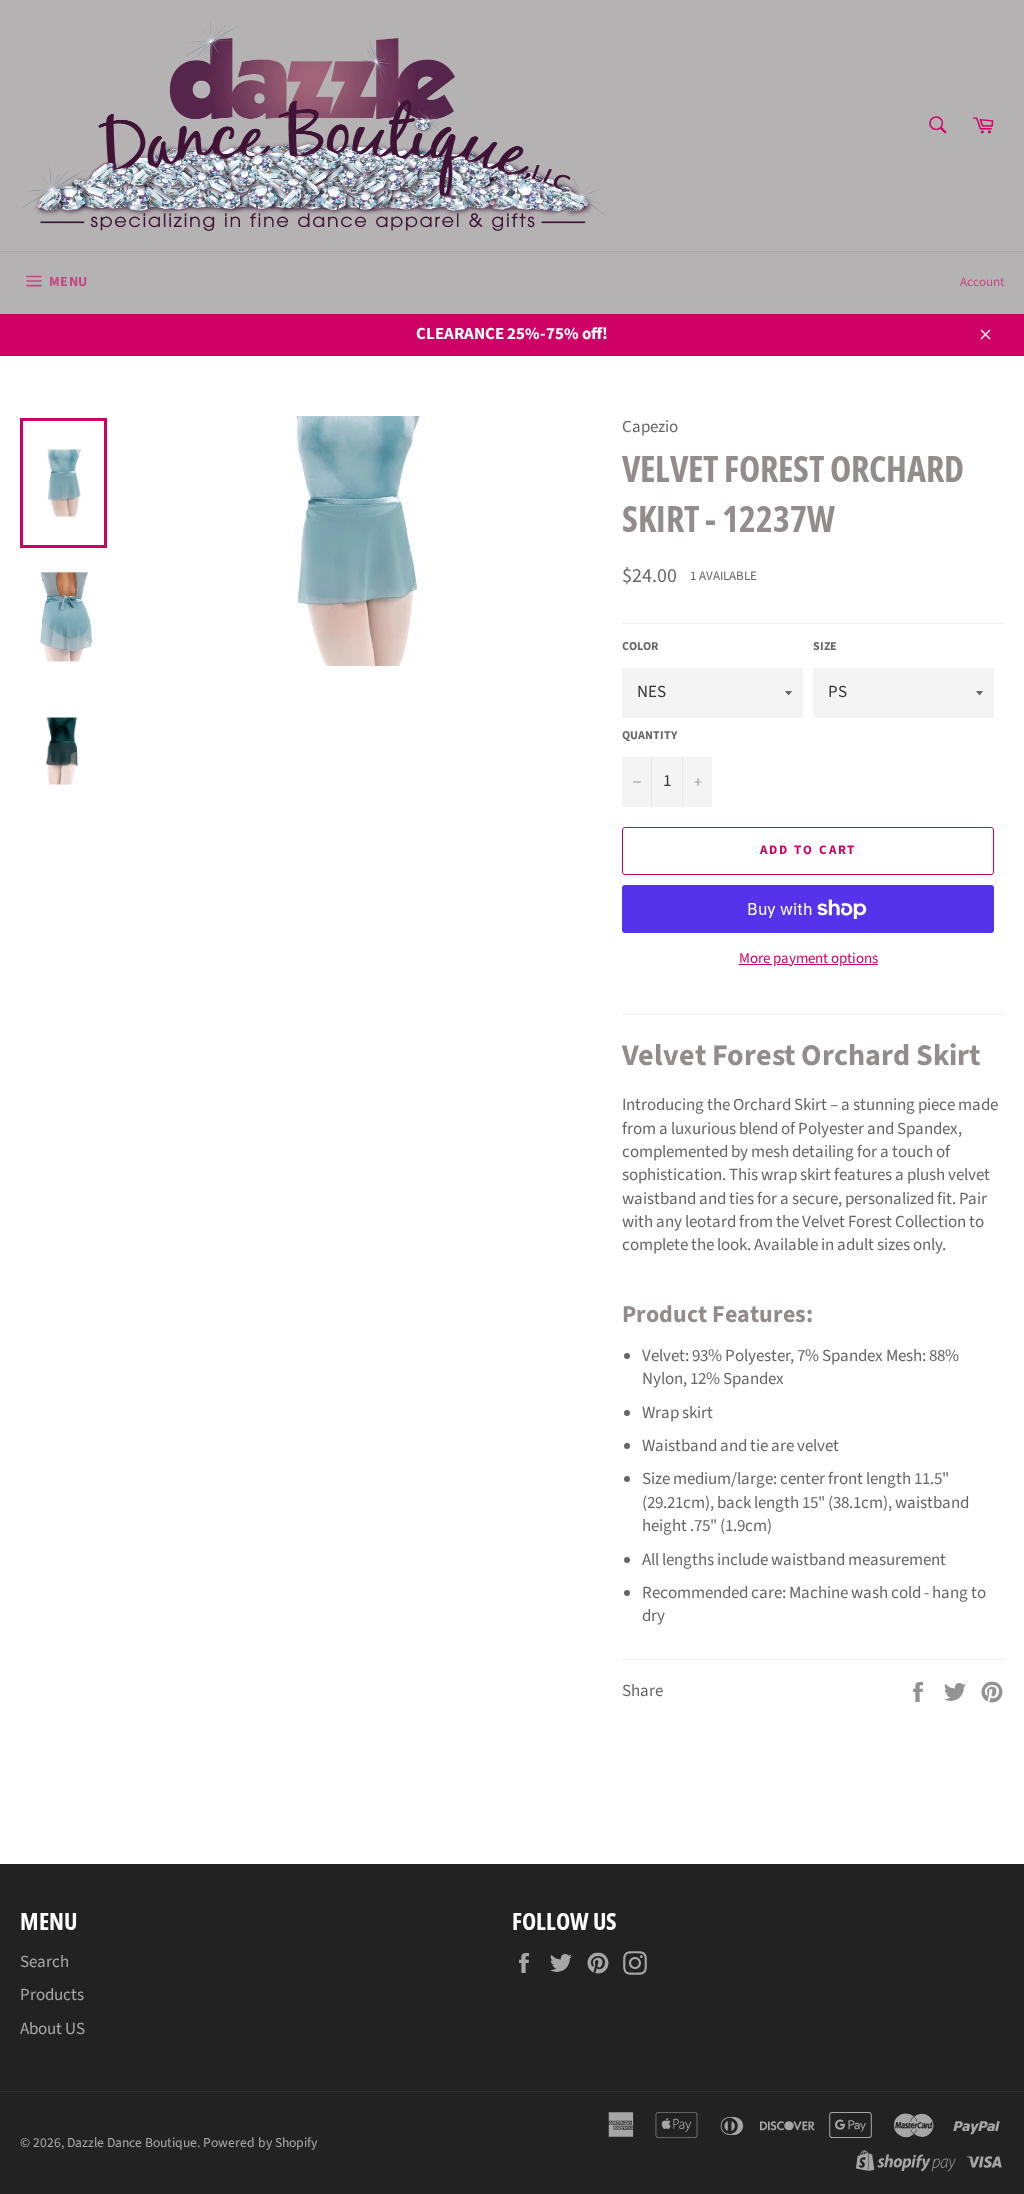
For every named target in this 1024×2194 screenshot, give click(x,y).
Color (640, 647)
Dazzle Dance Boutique (132, 2142)
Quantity (649, 736)
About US (52, 2029)
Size (825, 647)
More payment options (808, 959)
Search (44, 1962)
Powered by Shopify (260, 2142)
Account (982, 282)
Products (52, 1995)
